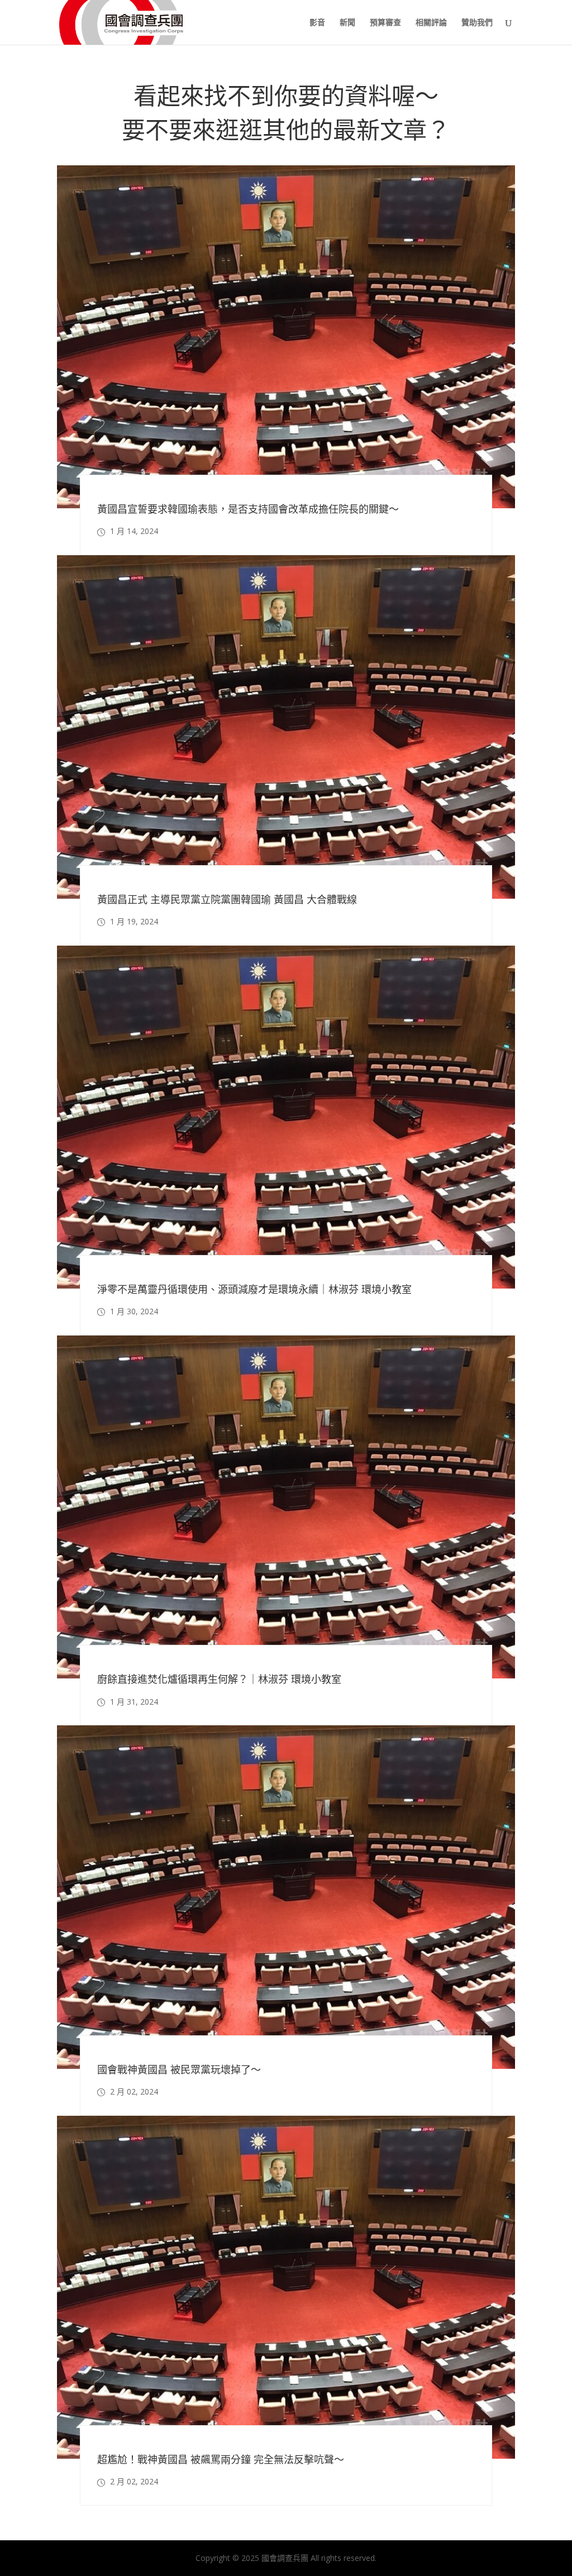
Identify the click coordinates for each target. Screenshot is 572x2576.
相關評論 (431, 23)
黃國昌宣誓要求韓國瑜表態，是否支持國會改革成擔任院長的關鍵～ (248, 509)
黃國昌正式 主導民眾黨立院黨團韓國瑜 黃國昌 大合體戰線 (227, 899)
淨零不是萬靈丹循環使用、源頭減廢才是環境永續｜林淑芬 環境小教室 (254, 1289)
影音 (317, 23)
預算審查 (385, 23)
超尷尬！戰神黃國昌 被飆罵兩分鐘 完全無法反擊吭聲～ (221, 2459)
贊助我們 (477, 23)
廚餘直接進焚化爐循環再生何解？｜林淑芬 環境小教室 (219, 1680)
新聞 (347, 23)
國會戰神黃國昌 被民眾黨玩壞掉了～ (179, 2069)
